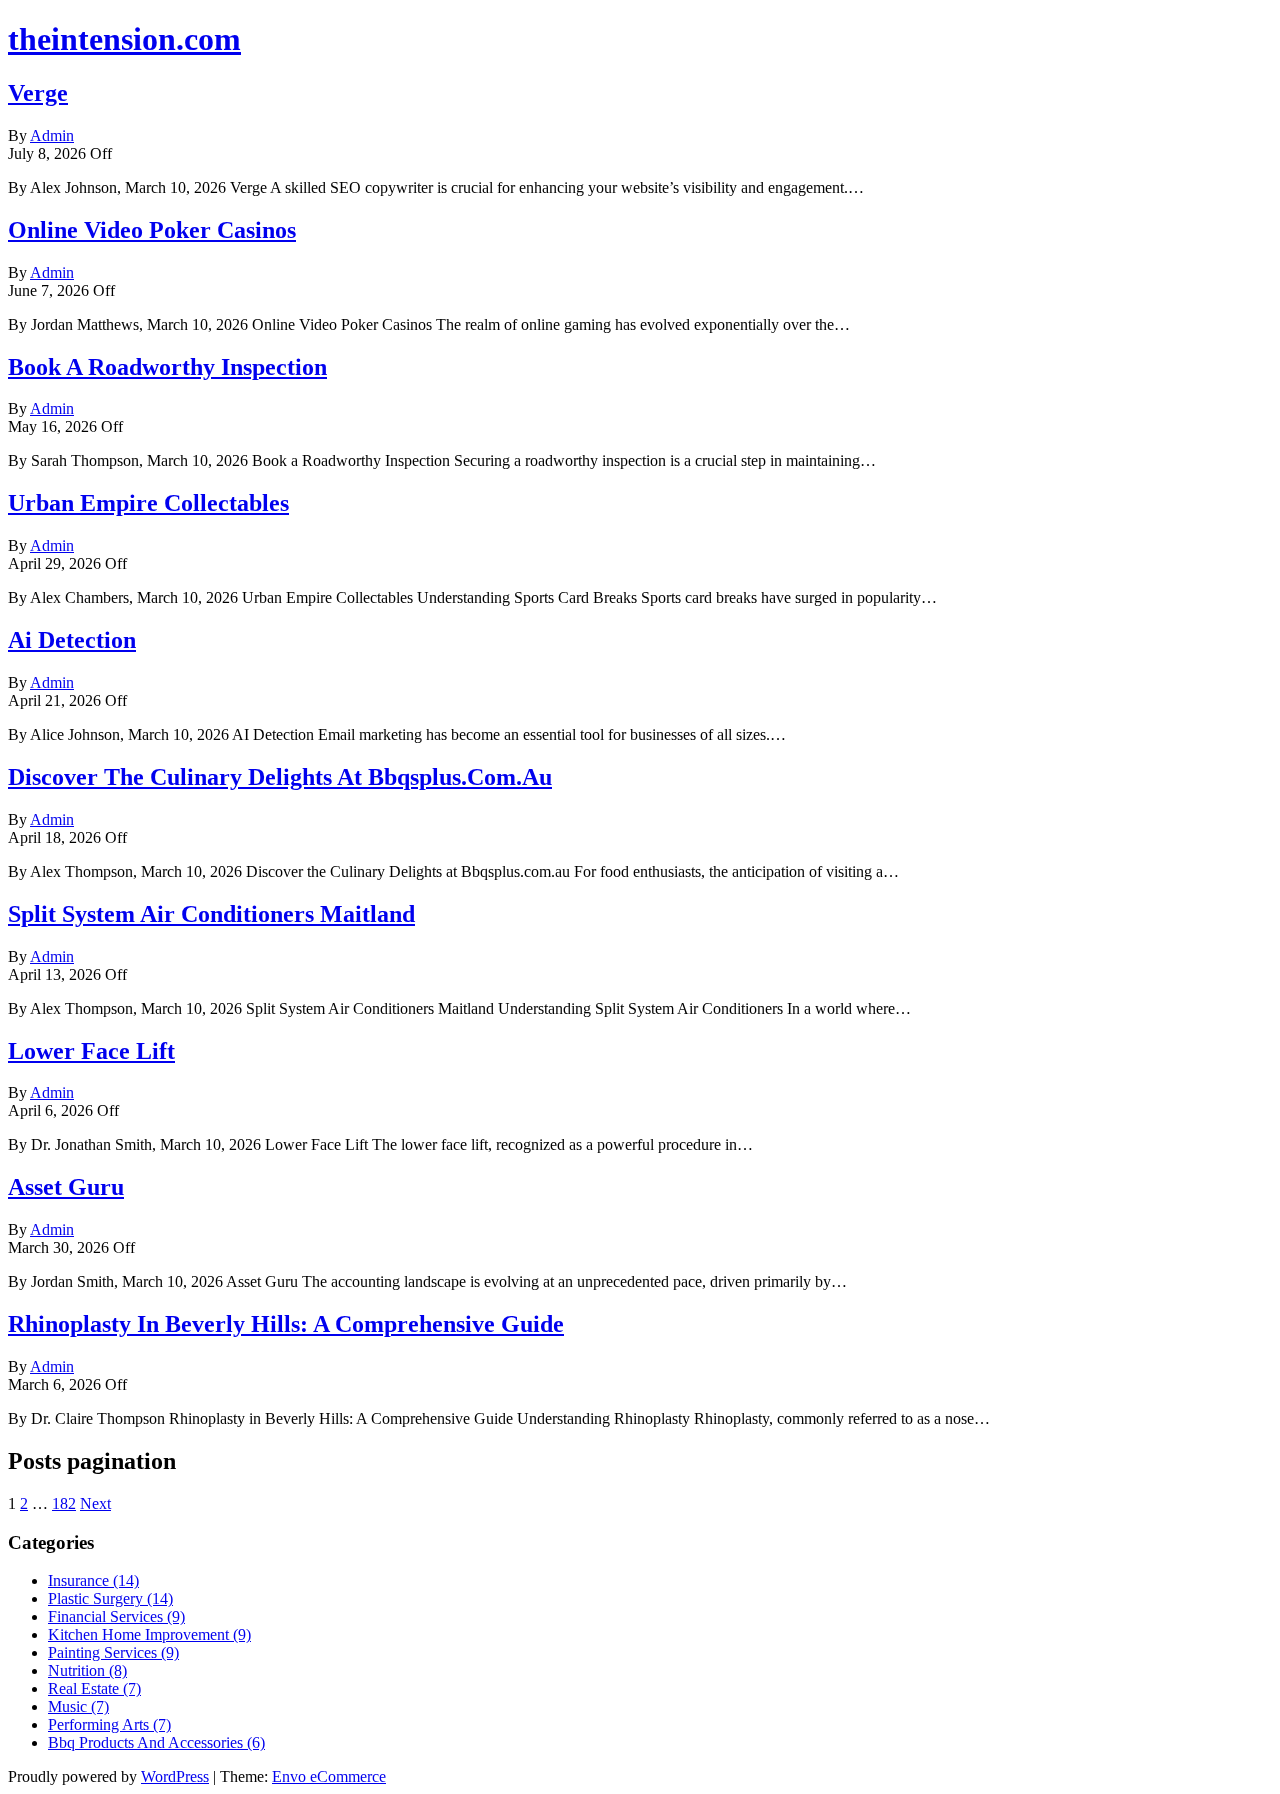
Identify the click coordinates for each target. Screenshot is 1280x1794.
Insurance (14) (93, 1580)
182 (64, 1503)
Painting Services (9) (113, 1652)
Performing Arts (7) (109, 1724)
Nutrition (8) (87, 1670)
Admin (52, 135)
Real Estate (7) (94, 1688)
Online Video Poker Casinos (152, 230)
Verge (38, 93)
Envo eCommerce (329, 1776)
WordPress (175, 1776)
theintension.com (124, 39)
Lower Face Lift (91, 1051)
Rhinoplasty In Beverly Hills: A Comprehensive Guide (286, 1324)
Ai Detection (72, 640)
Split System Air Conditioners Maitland (211, 914)
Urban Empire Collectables (148, 503)
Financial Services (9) (116, 1616)
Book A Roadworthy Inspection (167, 367)
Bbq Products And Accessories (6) (156, 1742)
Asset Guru (66, 1187)
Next (95, 1503)
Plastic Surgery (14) (110, 1598)
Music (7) (78, 1706)
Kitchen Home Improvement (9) (149, 1634)
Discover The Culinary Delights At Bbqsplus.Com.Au (280, 777)
